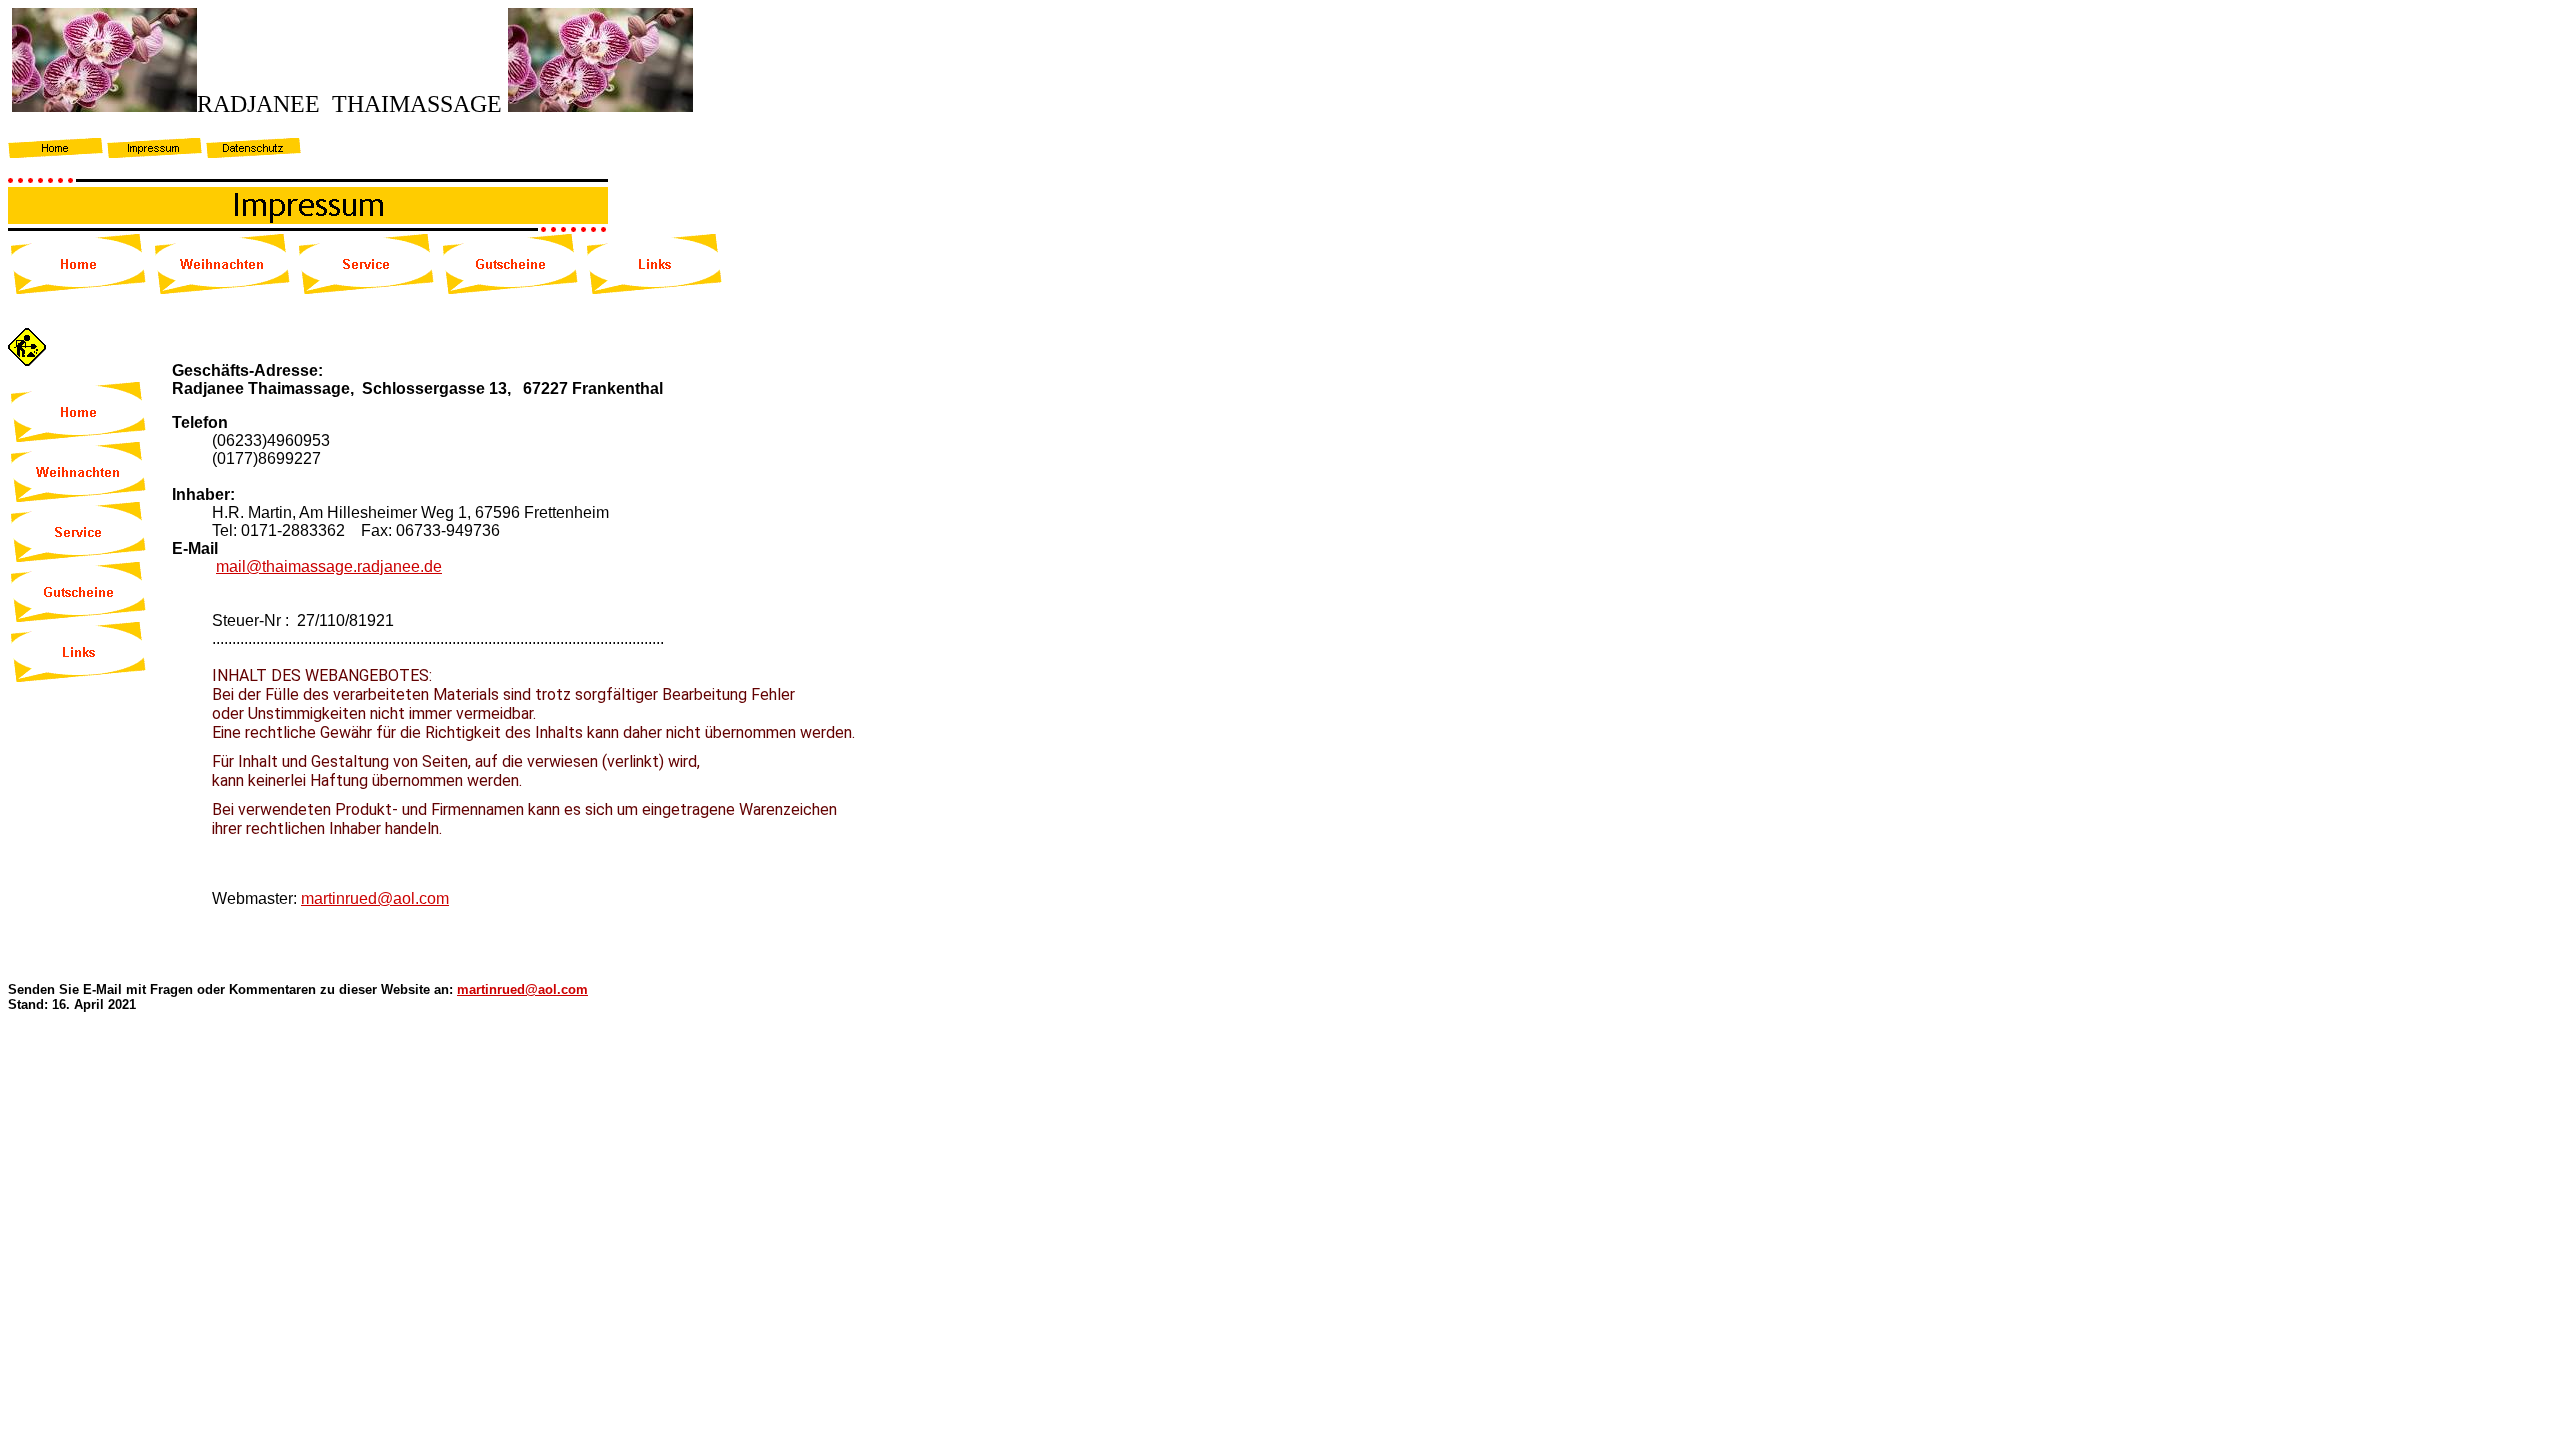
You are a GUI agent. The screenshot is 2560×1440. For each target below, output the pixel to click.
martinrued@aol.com (375, 898)
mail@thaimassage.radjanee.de (329, 566)
